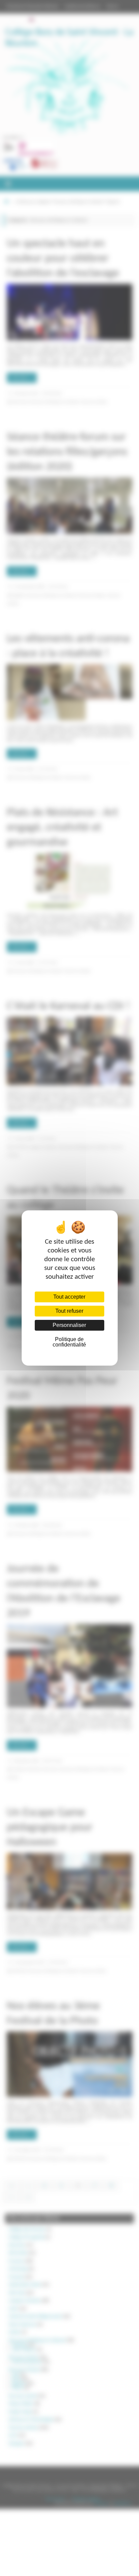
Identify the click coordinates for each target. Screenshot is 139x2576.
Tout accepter (69, 1297)
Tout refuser (69, 1311)
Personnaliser (69, 1325)
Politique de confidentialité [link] (69, 1342)
